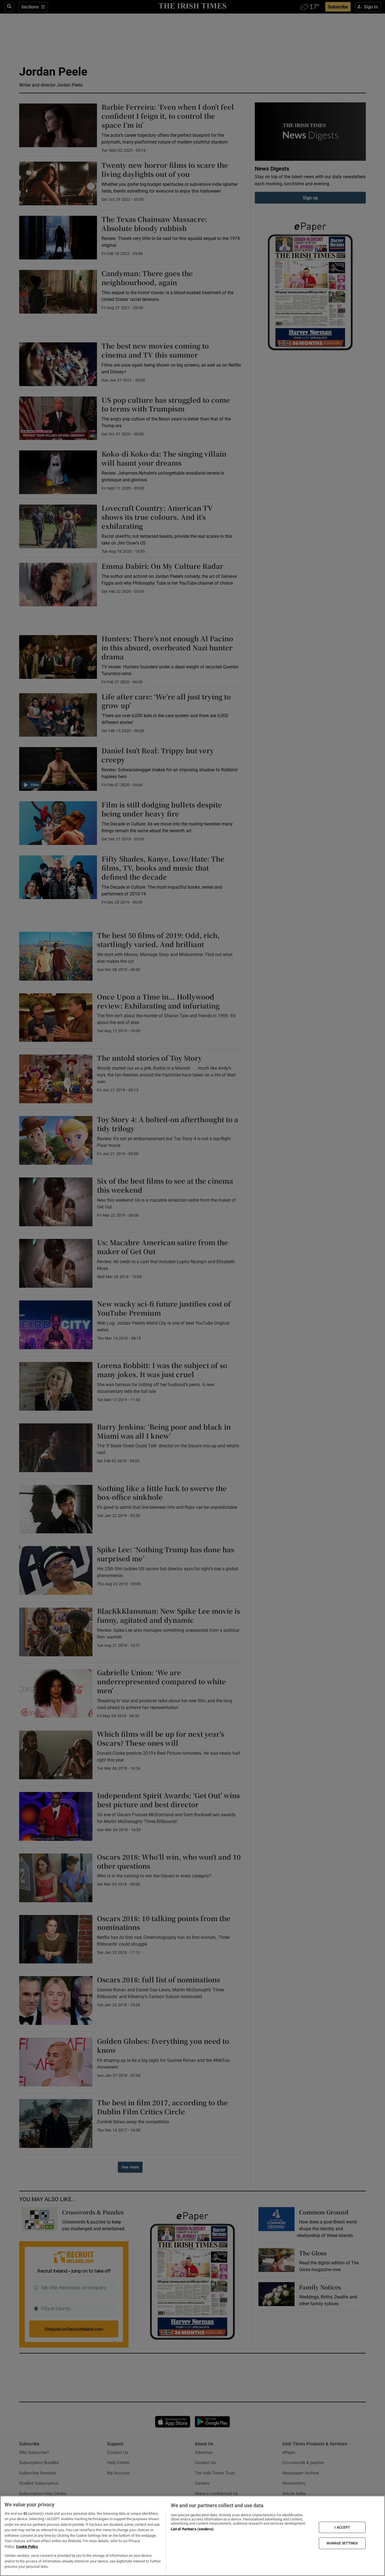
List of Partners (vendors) (192, 2529)
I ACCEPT (342, 2527)
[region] (193, 2536)
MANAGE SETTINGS (342, 2543)
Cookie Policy (27, 2547)
